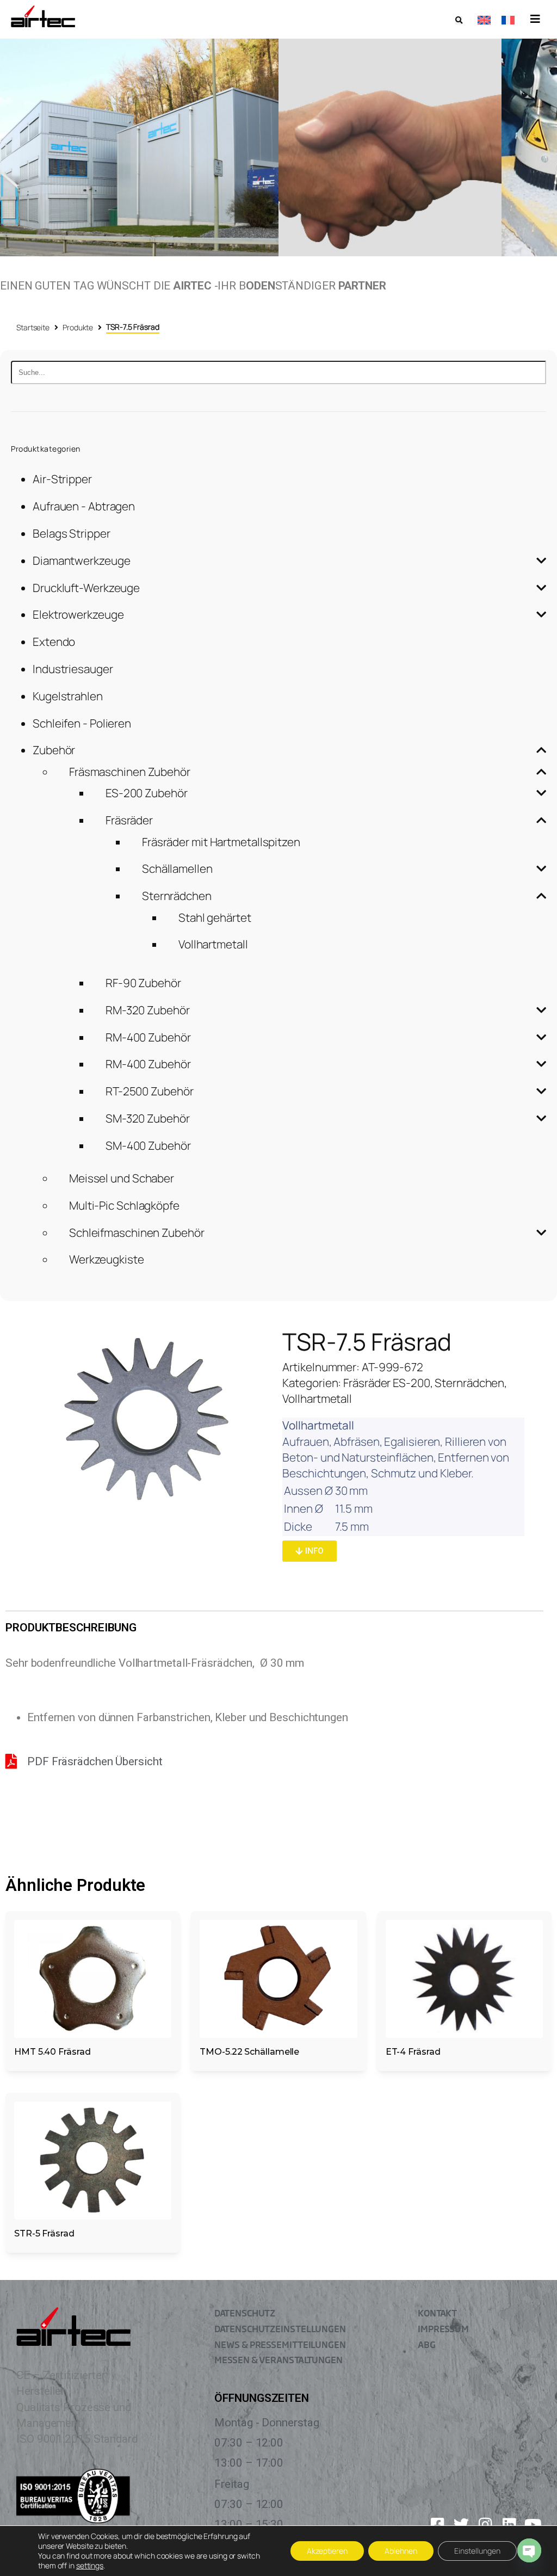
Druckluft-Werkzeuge (86, 588)
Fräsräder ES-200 (386, 1383)
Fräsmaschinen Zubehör (130, 772)
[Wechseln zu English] (484, 19)
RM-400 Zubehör (148, 1037)
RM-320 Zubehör (148, 1010)
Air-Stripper (62, 479)
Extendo (54, 642)
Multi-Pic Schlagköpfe (124, 1205)
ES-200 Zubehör (147, 793)
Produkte (78, 327)
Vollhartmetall (213, 944)
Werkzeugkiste (107, 1259)
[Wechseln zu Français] (508, 19)
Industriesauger (73, 669)
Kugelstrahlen (68, 696)
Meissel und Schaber (122, 1178)
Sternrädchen (177, 896)
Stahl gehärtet (215, 917)
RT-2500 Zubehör (150, 1091)
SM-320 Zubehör (148, 1118)
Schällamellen (177, 868)
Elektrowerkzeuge (78, 614)
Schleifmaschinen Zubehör (137, 1232)
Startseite (33, 327)
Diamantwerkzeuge (81, 560)
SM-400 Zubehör (148, 1145)
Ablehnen (401, 2551)
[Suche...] (278, 372)
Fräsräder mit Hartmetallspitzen (221, 842)
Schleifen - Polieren (82, 723)
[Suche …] (459, 20)
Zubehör (54, 750)
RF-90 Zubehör (143, 983)
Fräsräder (129, 820)
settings (90, 2566)
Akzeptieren (327, 2551)
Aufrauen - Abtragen (84, 506)
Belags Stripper (72, 533)
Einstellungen (477, 2551)
